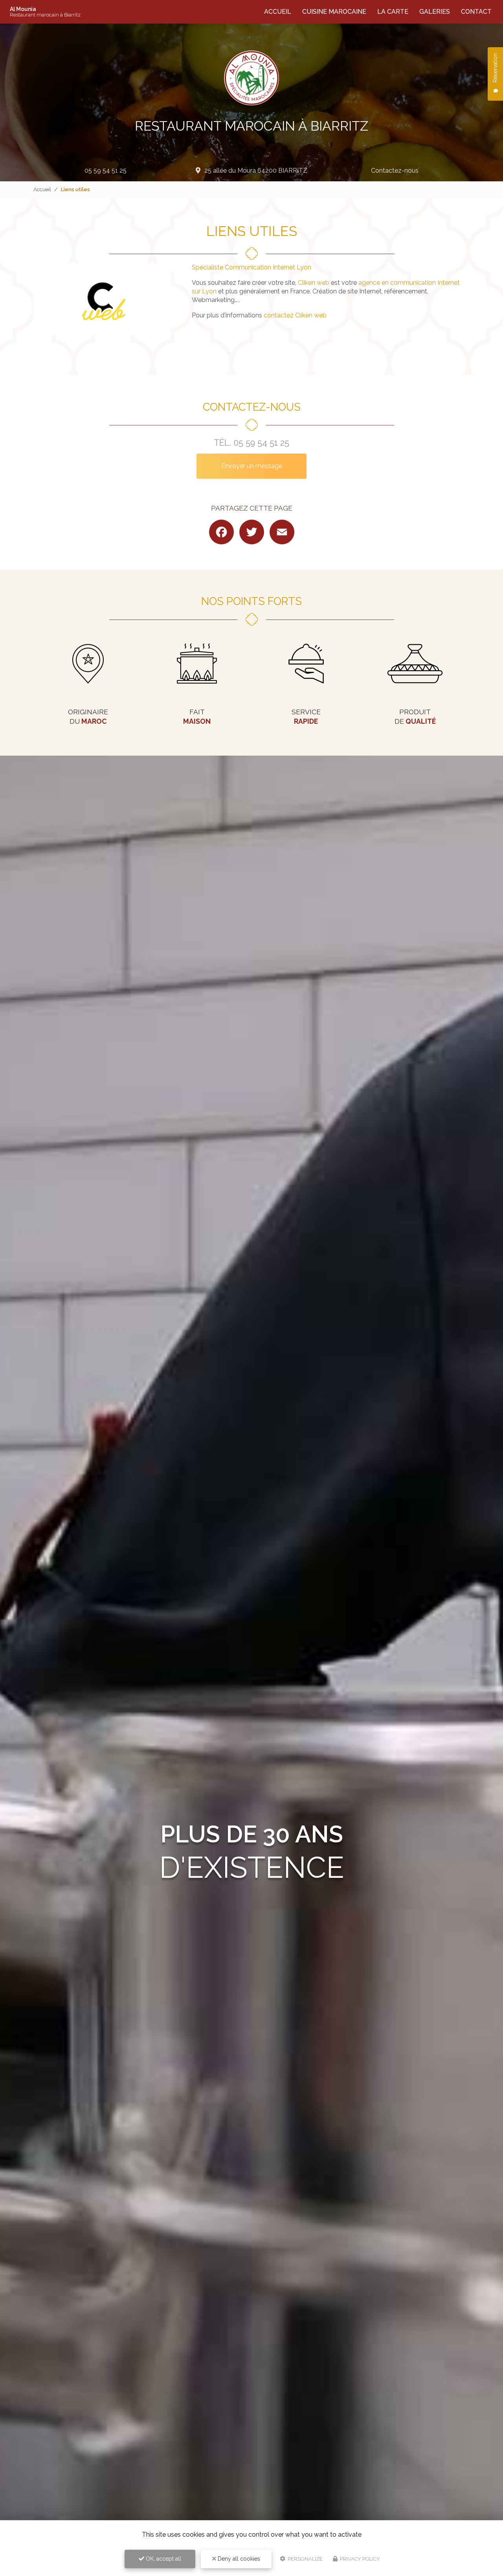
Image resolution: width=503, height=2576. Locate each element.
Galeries (435, 12)
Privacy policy (359, 2559)
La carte (393, 12)
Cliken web (314, 283)
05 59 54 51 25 (106, 171)
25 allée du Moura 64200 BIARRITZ (256, 171)
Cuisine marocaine (334, 12)
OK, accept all (163, 2559)
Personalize (305, 2559)
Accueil (278, 12)
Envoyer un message (252, 466)
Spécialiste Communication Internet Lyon (251, 267)
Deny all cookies (238, 2559)
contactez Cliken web (295, 315)
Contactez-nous (395, 171)
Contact (476, 12)
